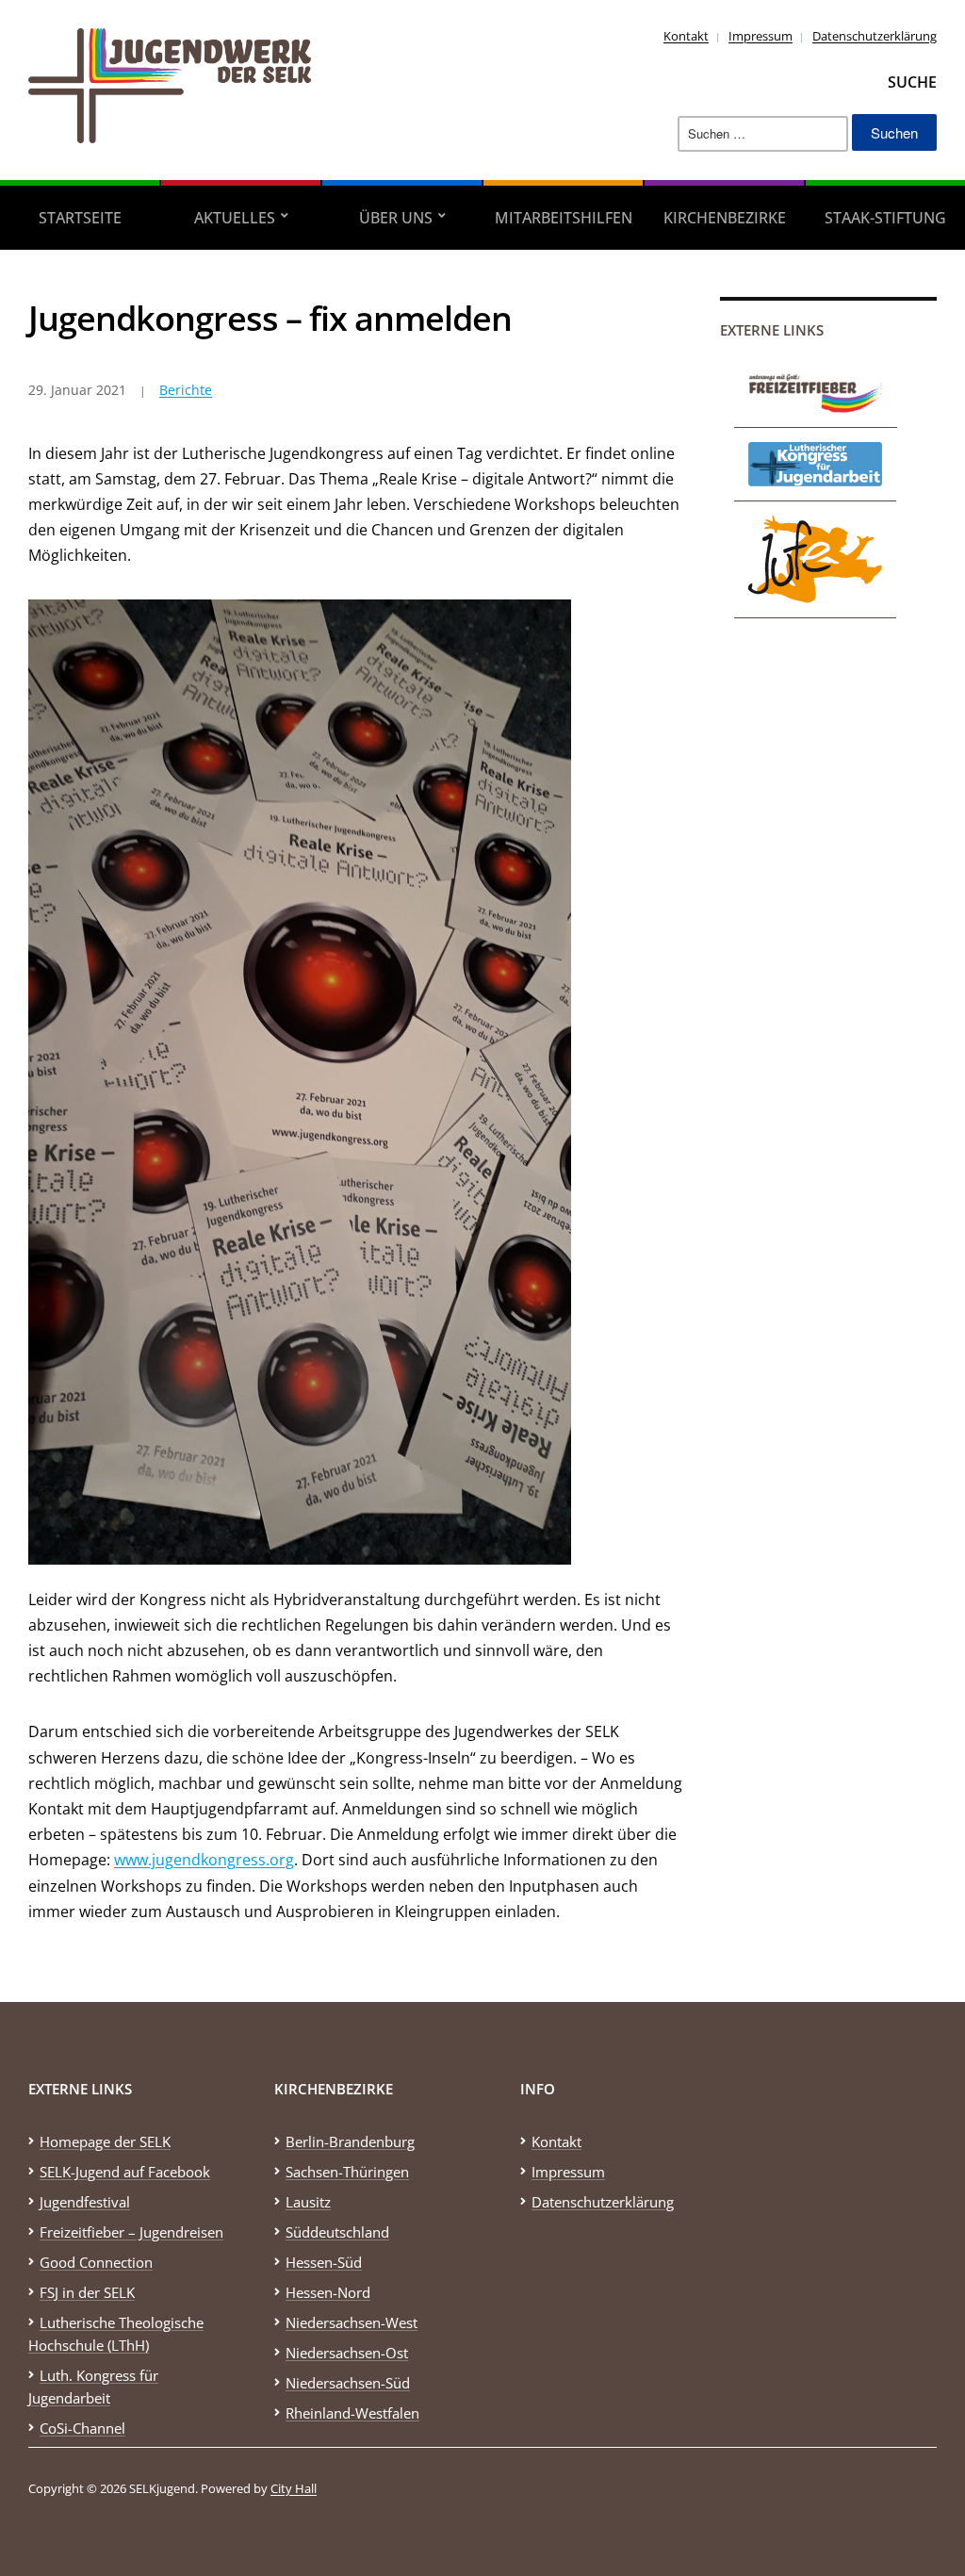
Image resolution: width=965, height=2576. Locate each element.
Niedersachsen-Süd (348, 2383)
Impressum (761, 36)
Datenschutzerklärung (875, 36)
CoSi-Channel (82, 2428)
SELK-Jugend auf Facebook (125, 2172)
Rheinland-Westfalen (352, 2413)
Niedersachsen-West (352, 2322)
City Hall (294, 2488)
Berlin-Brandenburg (350, 2141)
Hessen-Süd (324, 2262)
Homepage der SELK (105, 2141)
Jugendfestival (85, 2202)
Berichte (186, 390)
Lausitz (308, 2202)
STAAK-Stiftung (885, 218)
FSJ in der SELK (87, 2292)
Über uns (396, 218)
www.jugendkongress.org (204, 1860)
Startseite (80, 218)
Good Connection (96, 2262)
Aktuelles (235, 218)
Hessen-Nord (328, 2292)
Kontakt (686, 36)
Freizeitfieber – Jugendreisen (131, 2232)
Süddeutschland (337, 2232)
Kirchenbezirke (725, 218)
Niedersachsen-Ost (347, 2353)
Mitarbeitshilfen (564, 218)
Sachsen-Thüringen (347, 2172)
